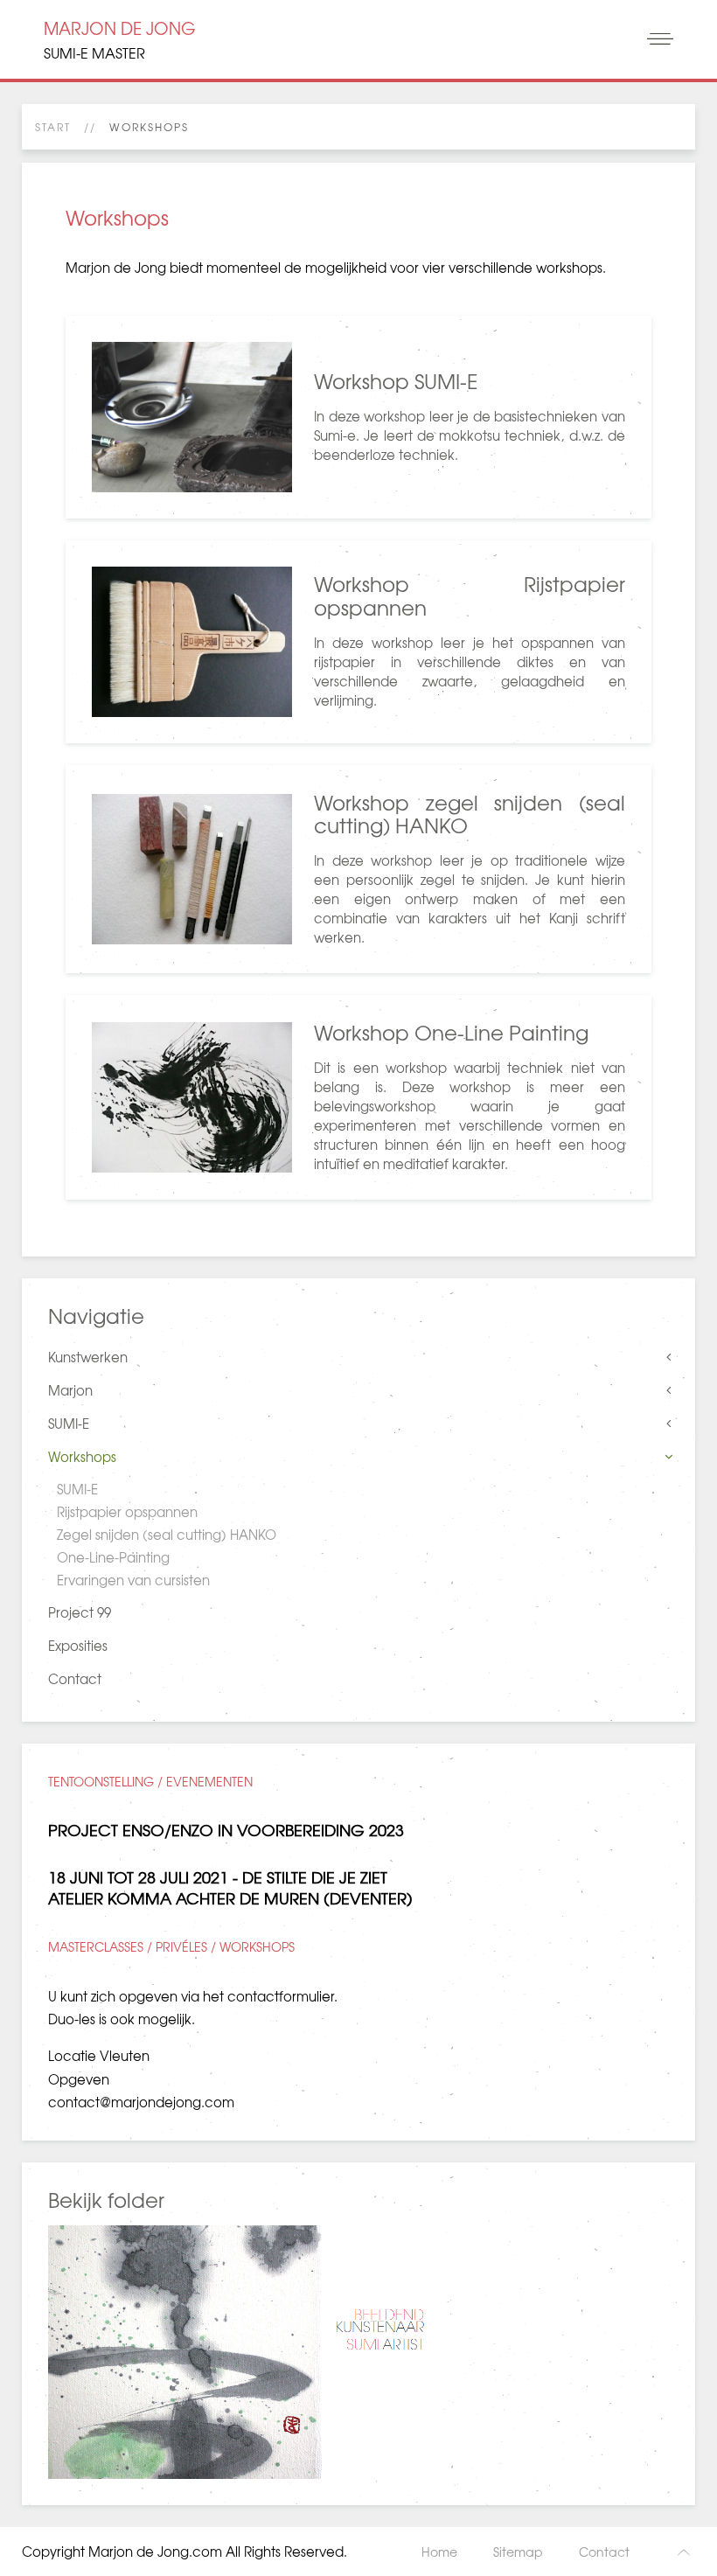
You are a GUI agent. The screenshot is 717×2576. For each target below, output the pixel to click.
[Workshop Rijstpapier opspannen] (358, 642)
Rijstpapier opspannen (127, 1512)
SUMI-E (69, 1424)
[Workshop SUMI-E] (358, 417)
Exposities (78, 1646)
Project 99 (80, 1612)
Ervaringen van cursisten (133, 1580)
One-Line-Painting (113, 1557)
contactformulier (281, 1996)
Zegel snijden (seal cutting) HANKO (167, 1535)
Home (439, 2552)
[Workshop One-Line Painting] (358, 1097)
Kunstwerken (88, 1357)
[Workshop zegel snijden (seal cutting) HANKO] (358, 869)
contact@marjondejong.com (141, 2102)
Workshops (82, 1457)
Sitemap (518, 2552)
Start (53, 127)
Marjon (70, 1390)
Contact (75, 1679)
